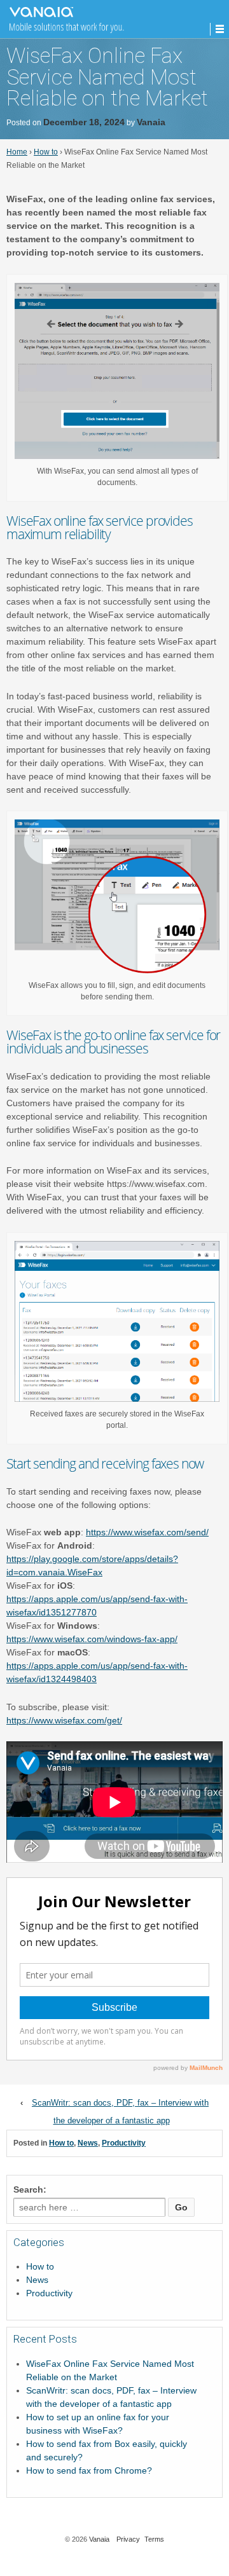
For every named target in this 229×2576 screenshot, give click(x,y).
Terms (154, 2539)
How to (46, 152)
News (88, 2143)
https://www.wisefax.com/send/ (147, 1532)
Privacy (128, 2539)
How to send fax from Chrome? (89, 2470)
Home (17, 152)
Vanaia (151, 122)
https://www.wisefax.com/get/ (64, 1720)
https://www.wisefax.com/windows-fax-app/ (92, 1639)
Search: (30, 2189)
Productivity (124, 2143)
